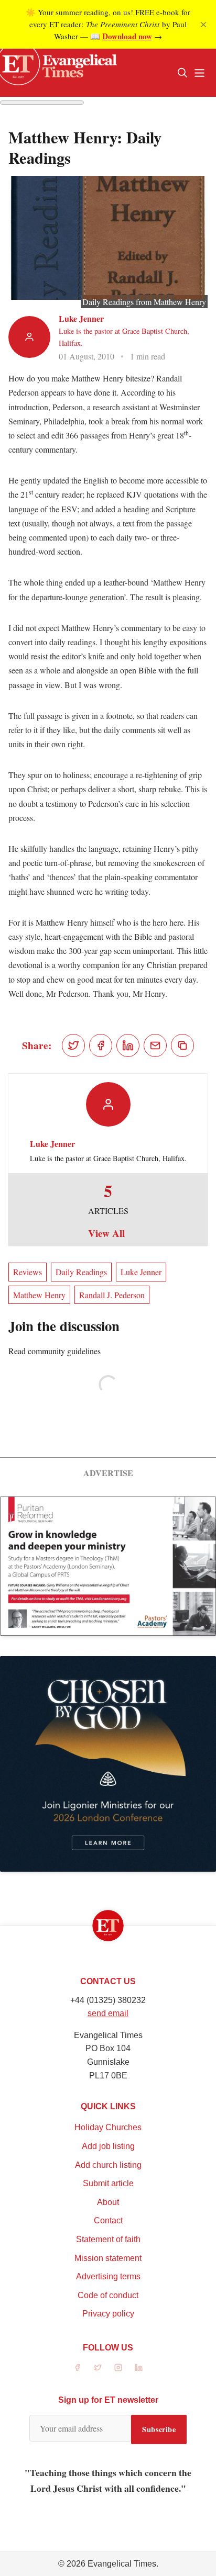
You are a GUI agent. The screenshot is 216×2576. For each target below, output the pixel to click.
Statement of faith (108, 2239)
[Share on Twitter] (73, 1045)
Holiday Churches (108, 2127)
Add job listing (108, 2146)
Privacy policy (108, 2314)
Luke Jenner (81, 318)
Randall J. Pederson (112, 1295)
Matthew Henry (39, 1295)
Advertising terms (108, 2276)
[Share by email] (155, 1045)
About (108, 2202)
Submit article (108, 2183)
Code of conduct (108, 2295)
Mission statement (108, 2258)
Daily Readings (81, 1272)
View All (106, 1233)
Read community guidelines (55, 1351)
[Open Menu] (199, 73)
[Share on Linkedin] (128, 1045)
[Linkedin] (139, 2367)
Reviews (28, 1272)
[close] (203, 25)
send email (108, 2013)
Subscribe (159, 2429)
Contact (108, 2220)
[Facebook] (77, 2367)
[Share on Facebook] (101, 1045)
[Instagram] (118, 2367)
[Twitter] (98, 2367)
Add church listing (108, 2165)
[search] (182, 73)
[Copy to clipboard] (182, 1045)
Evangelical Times (122, 2564)
